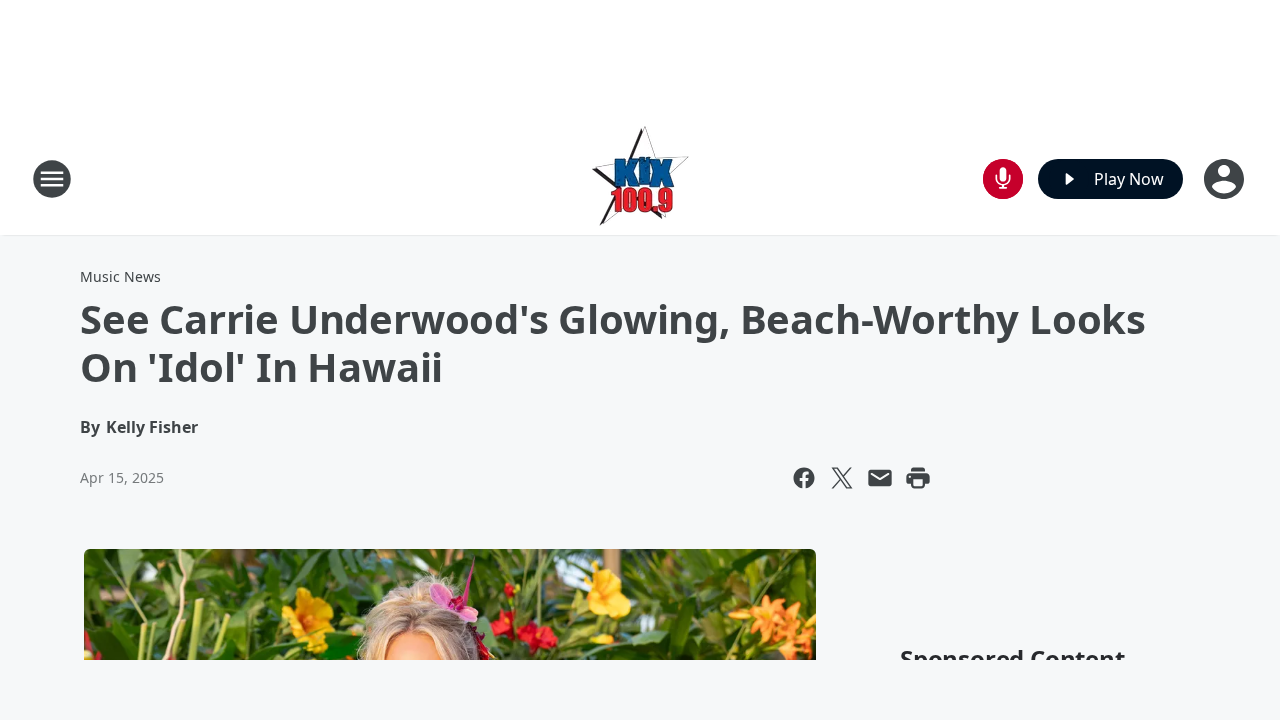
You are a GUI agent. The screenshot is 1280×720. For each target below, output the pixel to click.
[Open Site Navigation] (52, 179)
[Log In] (1226, 179)
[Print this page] (918, 478)
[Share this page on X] (842, 478)
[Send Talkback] (1003, 179)
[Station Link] (640, 178)
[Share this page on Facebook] (804, 478)
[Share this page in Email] (880, 478)
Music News (120, 276)
